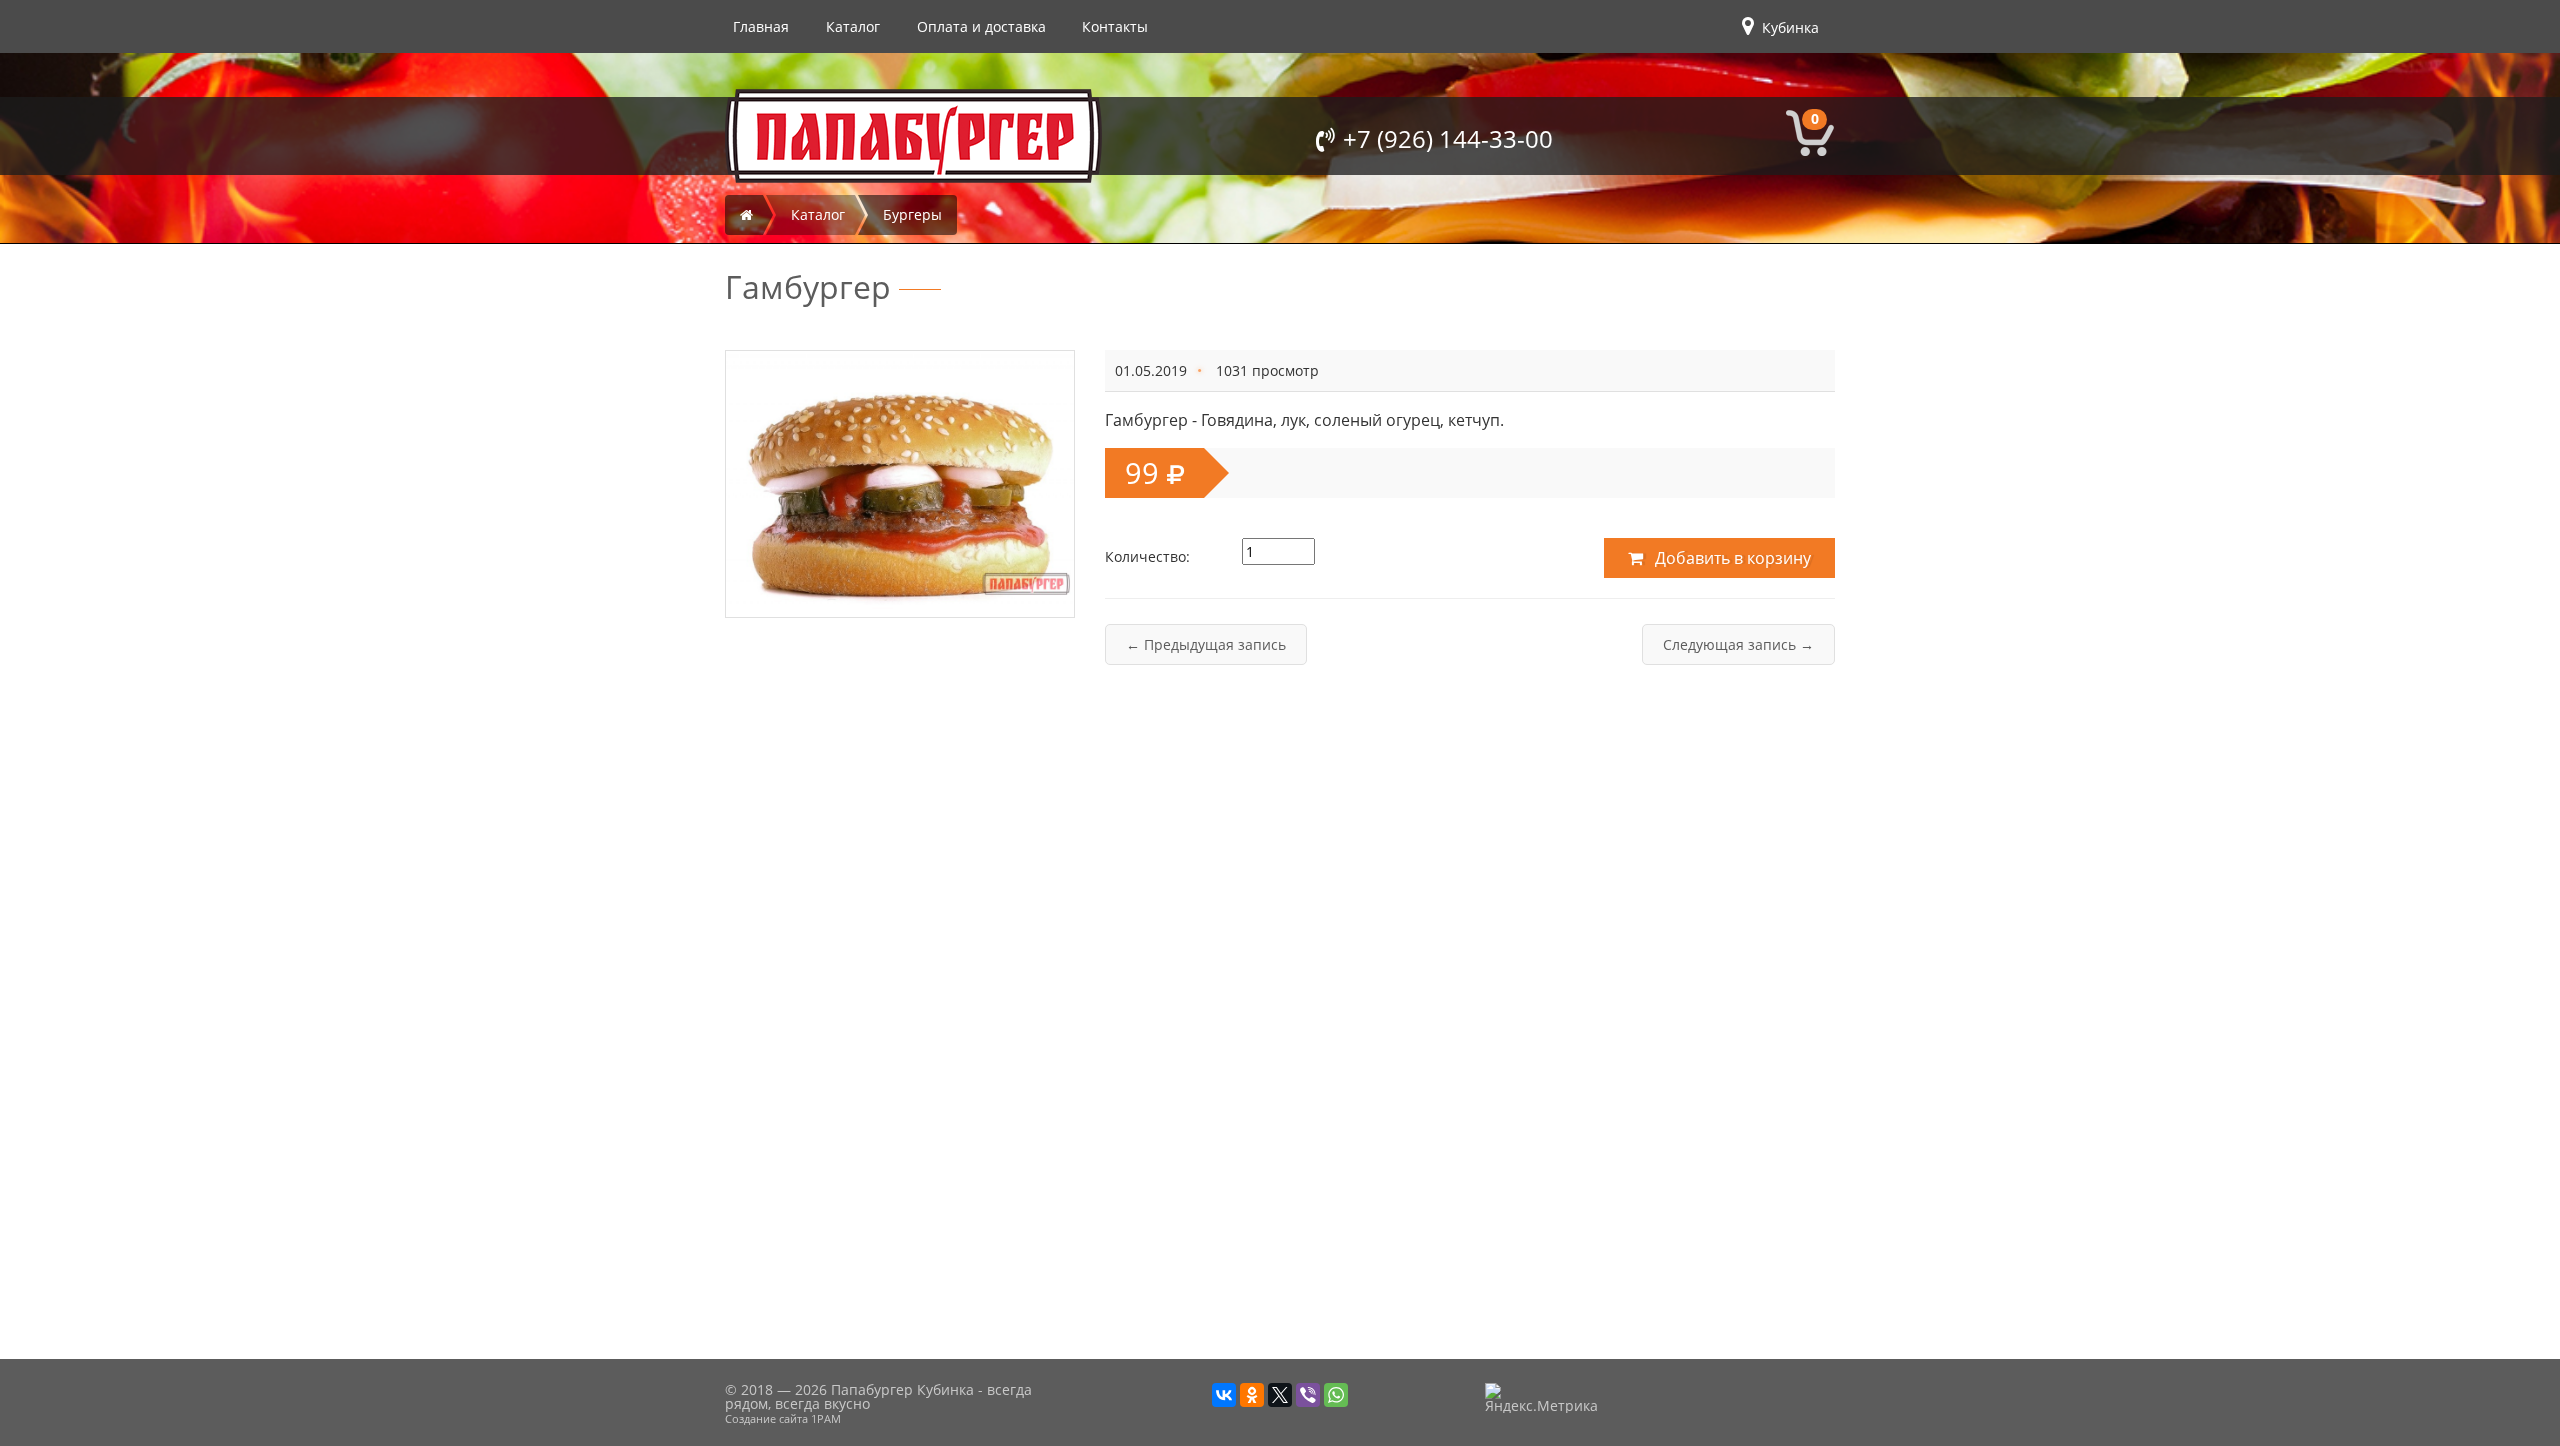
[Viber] (1308, 1395)
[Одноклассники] (1252, 1395)
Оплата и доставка (981, 26)
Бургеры (912, 214)
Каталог (853, 26)
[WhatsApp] (1336, 1395)
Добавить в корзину (1731, 558)
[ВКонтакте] (1224, 1395)
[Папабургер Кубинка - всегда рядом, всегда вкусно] (913, 136)
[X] (1280, 1395)
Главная (761, 26)
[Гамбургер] (900, 480)
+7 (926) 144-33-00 (1448, 138)
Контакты (1115, 26)
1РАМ (826, 1418)
